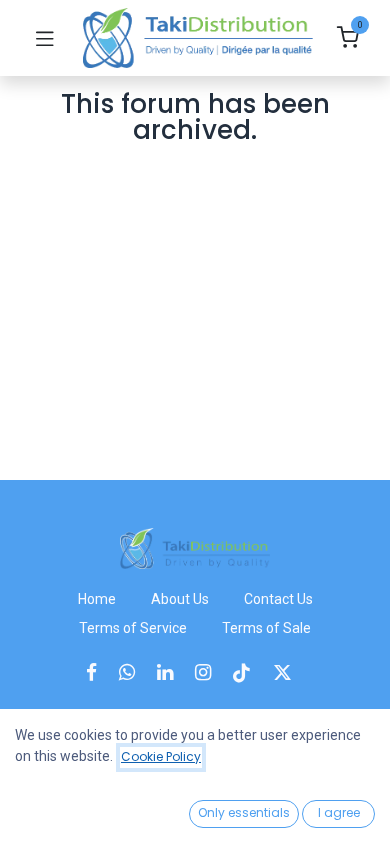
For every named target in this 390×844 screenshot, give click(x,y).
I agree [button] (339, 812)
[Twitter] (289, 672)
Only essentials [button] (244, 812)
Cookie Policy (161, 756)
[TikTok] (248, 672)
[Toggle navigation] (45, 38)
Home (97, 599)
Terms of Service (133, 628)
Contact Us (278, 599)
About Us (180, 599)
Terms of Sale (266, 628)
